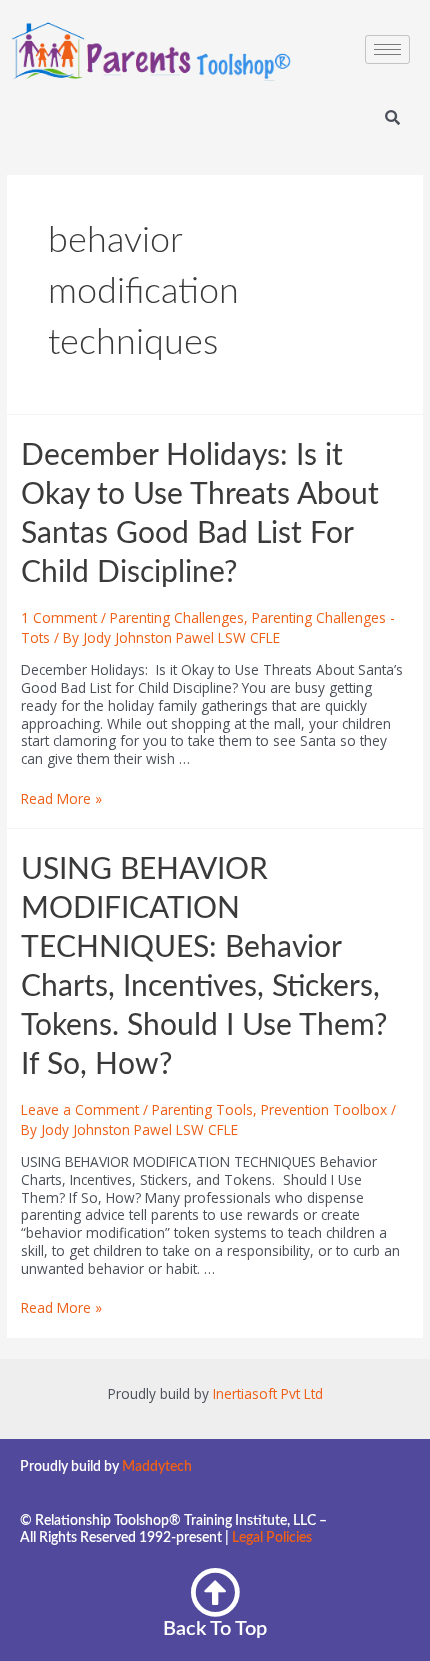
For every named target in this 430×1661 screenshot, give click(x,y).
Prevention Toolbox (324, 1109)
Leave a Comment (80, 1109)
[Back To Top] (215, 1592)
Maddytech (157, 1467)
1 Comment (59, 617)
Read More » (61, 798)
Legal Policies (272, 1538)
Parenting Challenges (177, 617)
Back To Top (215, 1629)
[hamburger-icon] (387, 49)
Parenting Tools (202, 1109)
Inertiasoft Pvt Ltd (268, 1393)
